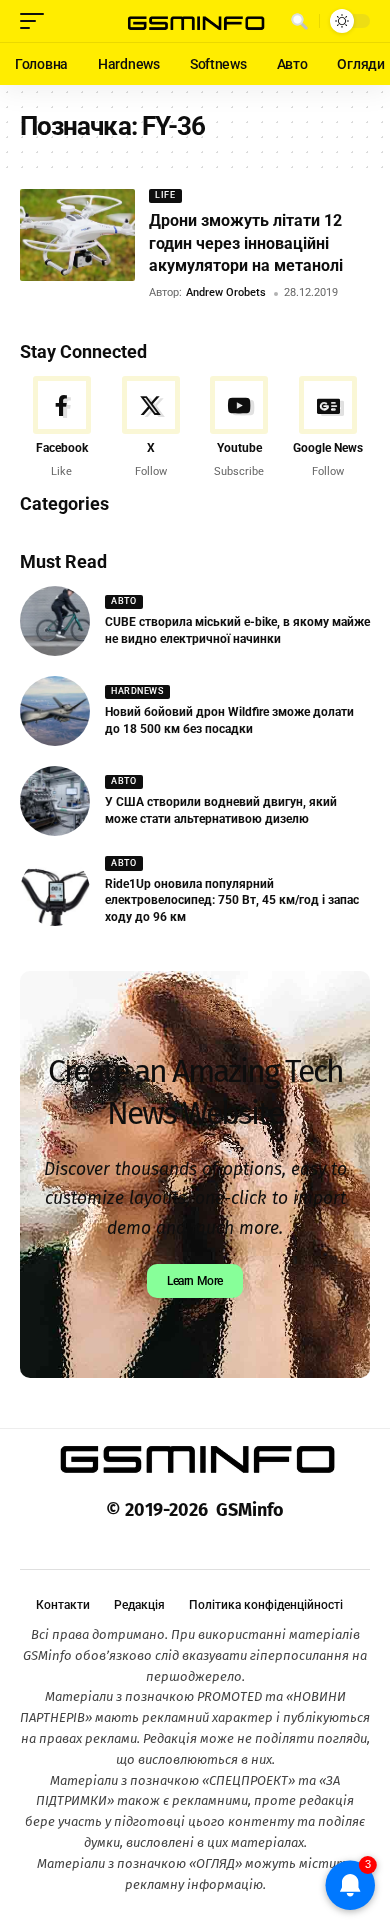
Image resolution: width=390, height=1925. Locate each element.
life (165, 195)
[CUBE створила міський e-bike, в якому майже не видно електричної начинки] (55, 621)
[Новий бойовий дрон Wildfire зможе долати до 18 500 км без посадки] (55, 711)
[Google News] (328, 428)
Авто (123, 601)
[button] (37, 21)
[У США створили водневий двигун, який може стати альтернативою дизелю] (55, 801)
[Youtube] (240, 428)
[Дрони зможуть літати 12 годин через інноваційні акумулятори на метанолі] (77, 235)
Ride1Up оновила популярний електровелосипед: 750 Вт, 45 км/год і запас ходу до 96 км (232, 901)
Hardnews (137, 691)
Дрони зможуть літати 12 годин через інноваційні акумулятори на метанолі (246, 243)
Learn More (195, 1281)
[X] (151, 428)
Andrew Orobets (226, 292)
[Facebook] (62, 428)
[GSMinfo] (195, 21)
